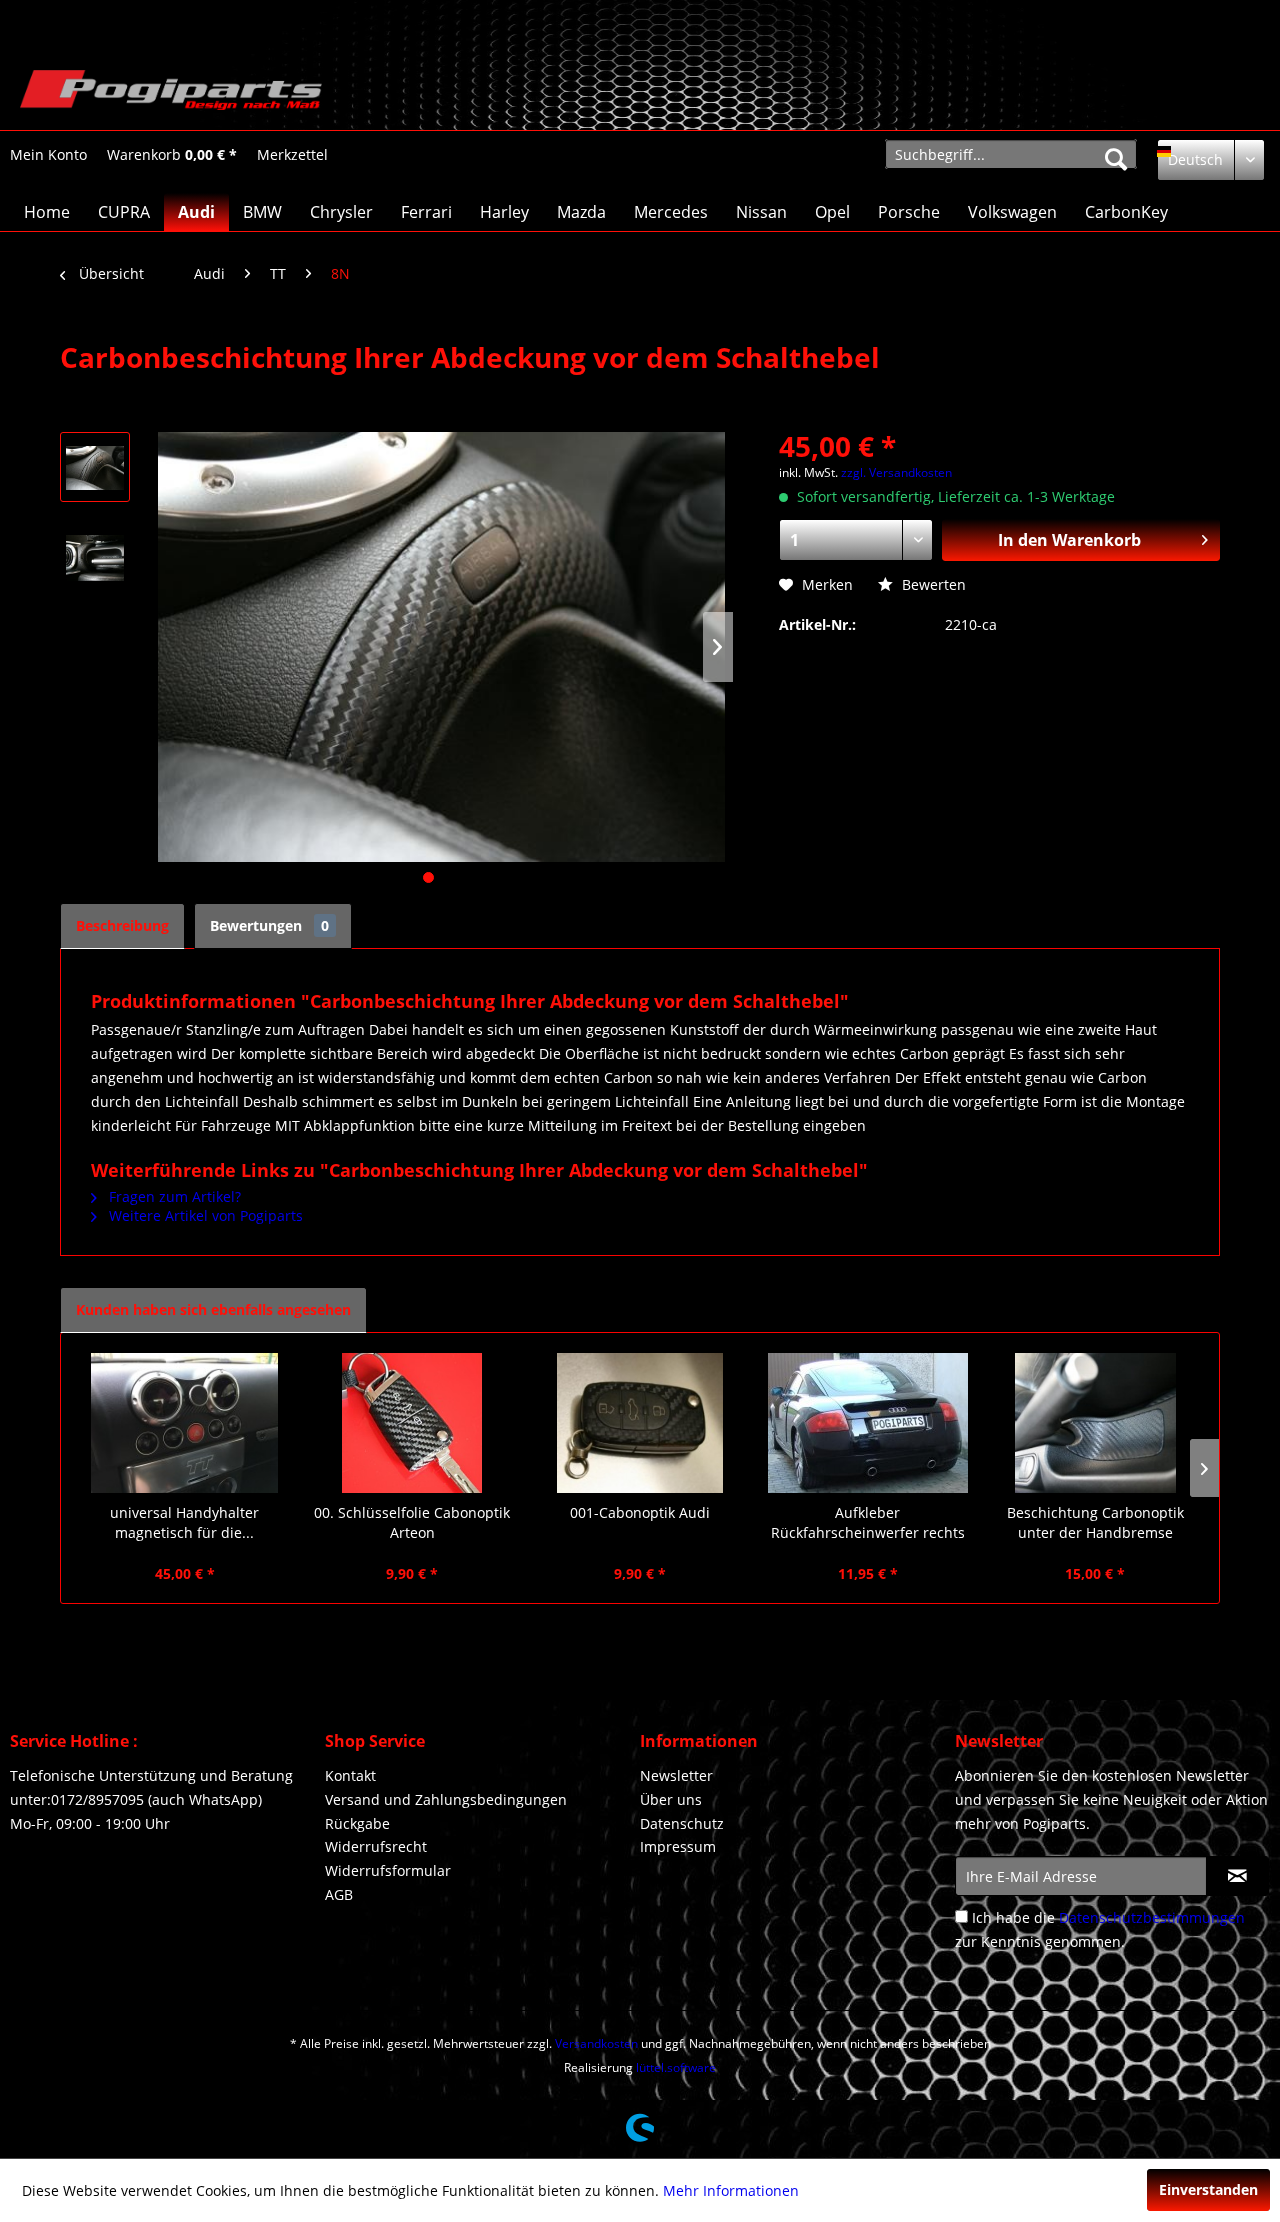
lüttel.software (676, 2067)
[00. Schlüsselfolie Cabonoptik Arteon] (413, 1423)
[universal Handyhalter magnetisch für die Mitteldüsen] (185, 1423)
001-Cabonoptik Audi (640, 1512)
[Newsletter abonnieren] (1237, 1876)
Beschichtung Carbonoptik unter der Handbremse (1095, 1522)
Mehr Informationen (731, 2190)
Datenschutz (682, 1823)
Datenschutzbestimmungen (1152, 1917)
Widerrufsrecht (376, 1846)
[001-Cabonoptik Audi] (640, 1423)
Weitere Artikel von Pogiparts (204, 1215)
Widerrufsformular (388, 1870)
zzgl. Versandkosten (896, 472)
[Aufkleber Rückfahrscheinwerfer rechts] (868, 1423)
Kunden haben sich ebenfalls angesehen (213, 1309)
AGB (339, 1894)
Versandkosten (596, 2043)
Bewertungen (269, 925)
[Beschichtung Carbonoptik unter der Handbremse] (1095, 1423)
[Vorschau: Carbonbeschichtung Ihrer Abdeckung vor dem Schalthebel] (95, 467)
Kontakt (350, 1775)
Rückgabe (357, 1823)
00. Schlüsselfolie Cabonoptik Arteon (412, 1522)
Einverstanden (1208, 2189)
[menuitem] (48, 154)
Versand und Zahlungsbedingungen (446, 1799)
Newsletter (676, 1775)
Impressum (678, 1846)
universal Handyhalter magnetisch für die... (184, 1522)
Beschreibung (122, 925)
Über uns (671, 1799)
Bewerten (932, 584)
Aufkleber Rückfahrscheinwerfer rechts (868, 1522)
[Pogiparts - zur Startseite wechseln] (171, 95)
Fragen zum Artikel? (173, 1196)
